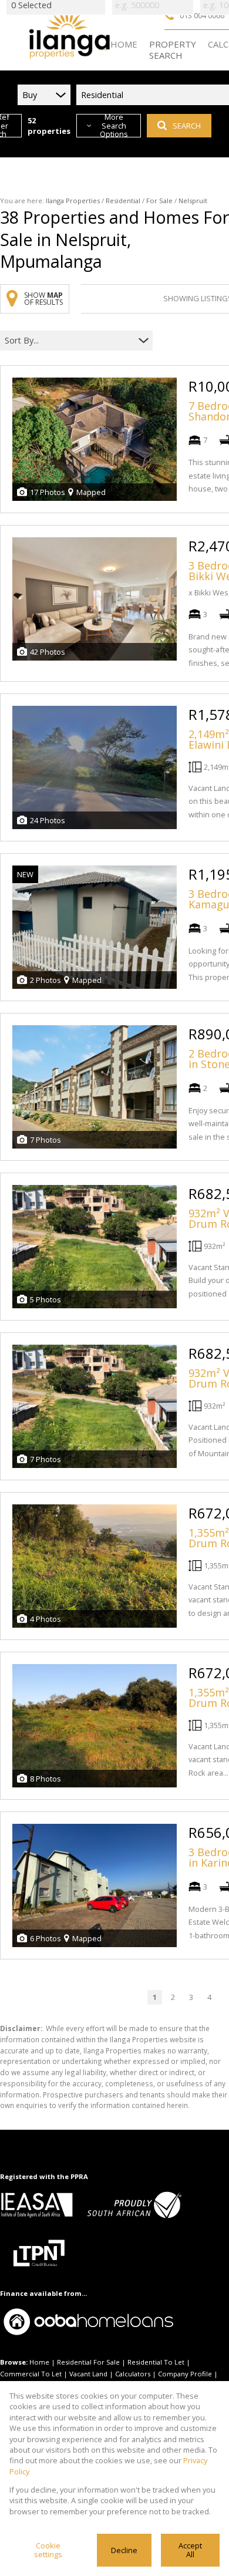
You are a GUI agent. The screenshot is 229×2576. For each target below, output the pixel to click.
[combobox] (69, 340)
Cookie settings (48, 2550)
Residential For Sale (88, 2362)
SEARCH (187, 126)
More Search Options (114, 126)
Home (39, 2362)
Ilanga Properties (73, 201)
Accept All (190, 2550)
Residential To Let (156, 2362)
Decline (124, 2550)
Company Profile (185, 2374)
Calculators (133, 2374)
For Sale (159, 201)
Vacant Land (88, 2374)
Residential (123, 201)
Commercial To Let (31, 2374)
